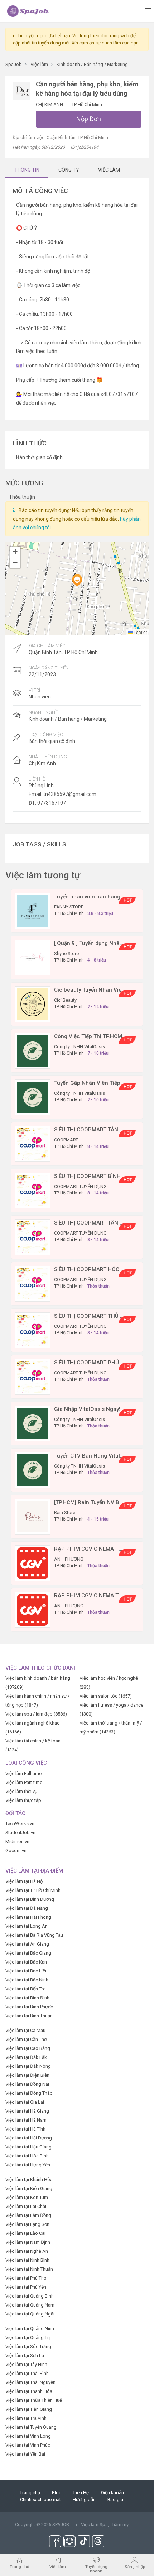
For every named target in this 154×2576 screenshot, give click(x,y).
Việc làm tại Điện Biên (27, 2075)
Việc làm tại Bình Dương (30, 1899)
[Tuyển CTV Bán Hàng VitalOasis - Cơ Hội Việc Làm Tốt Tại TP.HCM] (33, 1470)
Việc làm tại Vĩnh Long (28, 2436)
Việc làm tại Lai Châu (27, 2206)
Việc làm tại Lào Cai (25, 2233)
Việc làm (58, 2567)
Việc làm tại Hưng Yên (28, 2165)
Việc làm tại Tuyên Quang (31, 2427)
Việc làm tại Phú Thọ (26, 2278)
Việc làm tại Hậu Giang (28, 2147)
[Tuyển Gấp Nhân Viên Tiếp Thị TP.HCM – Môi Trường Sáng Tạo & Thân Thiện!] (33, 1097)
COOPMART (66, 1140)
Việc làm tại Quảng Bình (30, 2296)
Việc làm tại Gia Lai (25, 2102)
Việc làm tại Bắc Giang (28, 1953)
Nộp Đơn (89, 119)
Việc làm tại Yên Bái (25, 2454)
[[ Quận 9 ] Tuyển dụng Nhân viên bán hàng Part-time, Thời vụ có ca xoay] (33, 957)
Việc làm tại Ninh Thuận (29, 2269)
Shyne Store (66, 953)
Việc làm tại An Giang (27, 1944)
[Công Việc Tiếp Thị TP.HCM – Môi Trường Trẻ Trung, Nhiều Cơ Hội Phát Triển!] (33, 1050)
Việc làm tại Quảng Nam (30, 2305)
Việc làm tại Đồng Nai (27, 2084)
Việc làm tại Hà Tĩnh (25, 2129)
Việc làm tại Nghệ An (27, 2251)
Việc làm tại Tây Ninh (26, 2364)
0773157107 (52, 803)
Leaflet (140, 632)
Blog (57, 2493)
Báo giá (115, 2499)
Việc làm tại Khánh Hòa (29, 2179)
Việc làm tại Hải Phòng (28, 1917)
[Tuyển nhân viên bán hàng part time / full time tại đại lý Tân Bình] (33, 910)
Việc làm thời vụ (21, 1791)
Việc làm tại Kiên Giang (29, 2188)
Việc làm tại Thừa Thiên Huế (34, 2400)
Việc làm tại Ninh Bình (27, 2260)
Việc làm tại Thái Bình (27, 2373)
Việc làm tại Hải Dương (29, 2138)
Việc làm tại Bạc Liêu (27, 1971)
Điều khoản (112, 2493)
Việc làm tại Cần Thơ (26, 2039)
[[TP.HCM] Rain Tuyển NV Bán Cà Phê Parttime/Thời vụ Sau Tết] (33, 1516)
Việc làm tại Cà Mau (25, 2030)
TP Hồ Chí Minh (87, 104)
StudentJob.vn (20, 1833)
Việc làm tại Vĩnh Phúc (28, 2445)
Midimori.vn (17, 1842)
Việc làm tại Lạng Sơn (27, 2224)
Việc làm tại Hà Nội (25, 1881)
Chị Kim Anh (50, 104)
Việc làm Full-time (23, 1773)
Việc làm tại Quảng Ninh (30, 2329)
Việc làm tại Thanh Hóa (29, 2391)
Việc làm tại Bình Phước (29, 2007)
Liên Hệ (81, 2493)
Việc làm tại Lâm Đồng (28, 2215)
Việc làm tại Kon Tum (27, 2197)
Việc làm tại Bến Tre (25, 1989)
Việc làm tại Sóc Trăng (28, 2346)
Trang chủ (30, 2493)
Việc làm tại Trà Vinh (26, 2418)
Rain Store (65, 1513)
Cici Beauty (65, 1000)
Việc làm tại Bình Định (27, 1998)
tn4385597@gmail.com (70, 794)
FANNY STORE (69, 907)
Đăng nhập (135, 2567)
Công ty (69, 170)
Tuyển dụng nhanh (96, 2569)
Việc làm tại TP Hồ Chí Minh (33, 1890)
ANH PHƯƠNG (69, 1559)
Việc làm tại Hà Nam (26, 2120)
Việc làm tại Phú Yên (26, 2287)
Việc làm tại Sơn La (25, 2355)
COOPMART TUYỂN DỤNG (80, 1186)
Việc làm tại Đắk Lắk (26, 2057)
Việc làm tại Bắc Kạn (26, 1962)
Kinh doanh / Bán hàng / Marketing (68, 719)
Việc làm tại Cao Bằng (28, 2048)
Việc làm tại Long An (27, 1926)
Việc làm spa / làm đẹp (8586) (36, 1714)
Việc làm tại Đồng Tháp (29, 2093)
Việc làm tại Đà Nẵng (27, 1908)
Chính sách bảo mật (40, 2499)
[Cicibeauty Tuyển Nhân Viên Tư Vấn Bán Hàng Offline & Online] (33, 1004)
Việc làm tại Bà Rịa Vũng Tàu (34, 1935)
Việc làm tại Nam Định (28, 2242)
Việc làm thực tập (23, 1800)
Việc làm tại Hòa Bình (27, 2156)
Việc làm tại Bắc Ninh (27, 1980)
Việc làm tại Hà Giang (27, 2111)
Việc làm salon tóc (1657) (106, 1696)
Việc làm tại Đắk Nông (28, 2066)
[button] (77, 580)
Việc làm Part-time (24, 1782)
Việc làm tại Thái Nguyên (30, 2382)
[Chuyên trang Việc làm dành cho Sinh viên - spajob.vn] (28, 11)
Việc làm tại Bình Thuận (29, 2016)
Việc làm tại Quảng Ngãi (30, 2314)
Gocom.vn (16, 1850)
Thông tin (27, 170)
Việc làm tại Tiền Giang (29, 2409)
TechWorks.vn (20, 1824)
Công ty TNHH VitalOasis (80, 1047)
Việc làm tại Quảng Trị (28, 2338)
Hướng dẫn (84, 2499)
